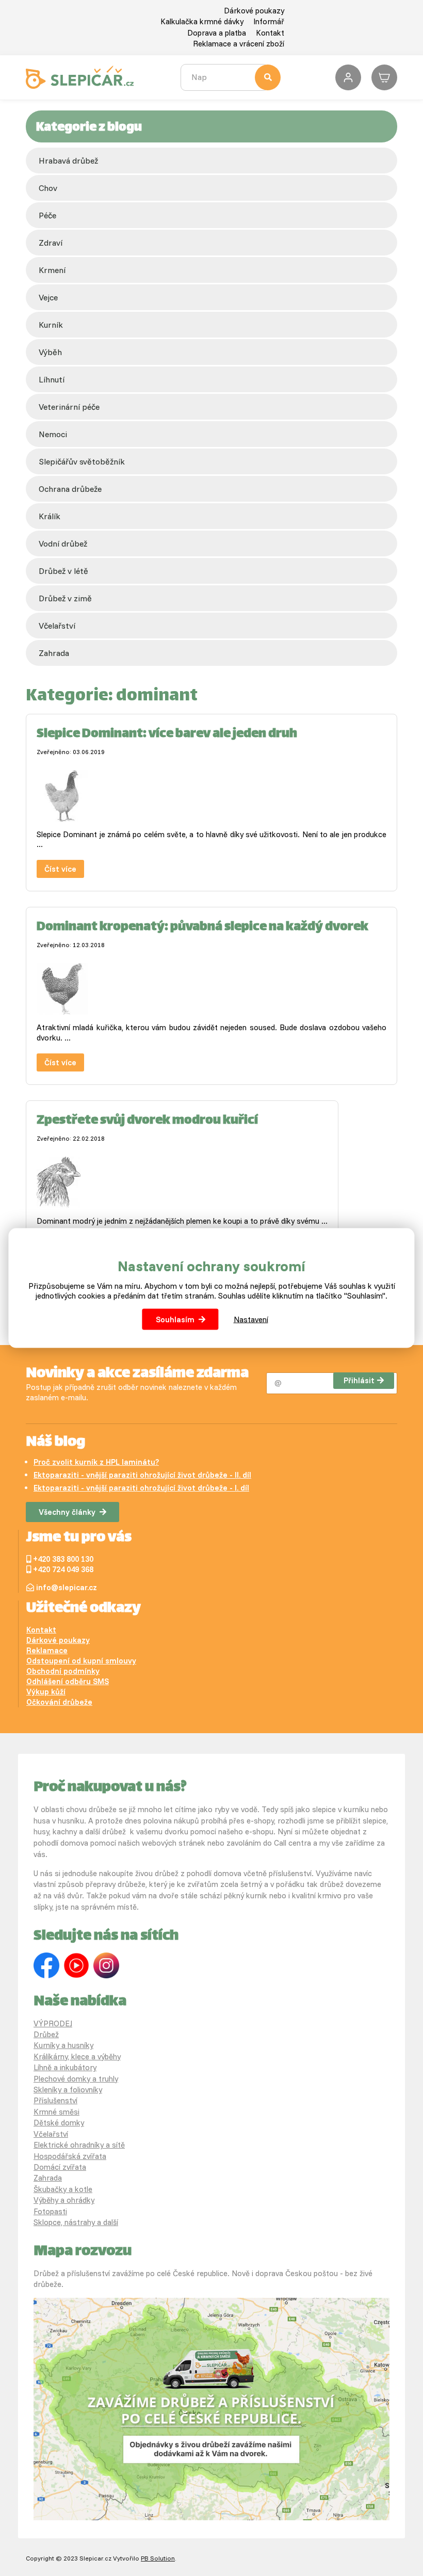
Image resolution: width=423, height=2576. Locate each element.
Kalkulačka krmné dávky (202, 21)
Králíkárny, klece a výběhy (77, 2057)
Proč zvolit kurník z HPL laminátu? (96, 1462)
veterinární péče (69, 407)
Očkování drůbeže (59, 1702)
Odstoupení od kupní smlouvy (81, 1661)
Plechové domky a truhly (76, 2079)
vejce (48, 297)
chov (48, 188)
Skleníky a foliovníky (68, 2090)
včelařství (57, 626)
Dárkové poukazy (254, 11)
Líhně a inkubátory (65, 2067)
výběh (50, 352)
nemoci (53, 434)
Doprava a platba (217, 33)
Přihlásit (359, 1380)
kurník (51, 325)
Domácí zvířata (60, 2167)
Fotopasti (50, 2211)
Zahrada (54, 653)
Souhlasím (175, 1319)
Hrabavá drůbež (68, 161)
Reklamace (47, 1650)
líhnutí (52, 379)
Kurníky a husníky (63, 2045)
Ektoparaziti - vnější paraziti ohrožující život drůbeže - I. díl (141, 1488)
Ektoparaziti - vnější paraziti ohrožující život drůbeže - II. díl (142, 1475)
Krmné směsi (56, 2112)
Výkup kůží (46, 1692)
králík (50, 516)
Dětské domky (59, 2123)
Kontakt (270, 33)
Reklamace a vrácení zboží (239, 44)
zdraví (51, 243)
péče (47, 215)
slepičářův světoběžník (82, 461)
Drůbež (46, 2034)
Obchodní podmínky (63, 1671)
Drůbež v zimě (65, 598)
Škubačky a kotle (63, 2189)
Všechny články (67, 1512)
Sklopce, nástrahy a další (76, 2222)
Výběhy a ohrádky (64, 2200)
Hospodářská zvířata (70, 2156)
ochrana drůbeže (70, 489)
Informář (269, 21)
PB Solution (158, 2558)
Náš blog (55, 1443)
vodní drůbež (63, 543)
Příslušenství (55, 2100)
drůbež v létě (63, 571)
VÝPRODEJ (53, 2023)
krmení (52, 270)
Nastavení (251, 1319)
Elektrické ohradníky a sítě (79, 2145)
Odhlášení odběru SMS (68, 1681)
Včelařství (51, 2134)
